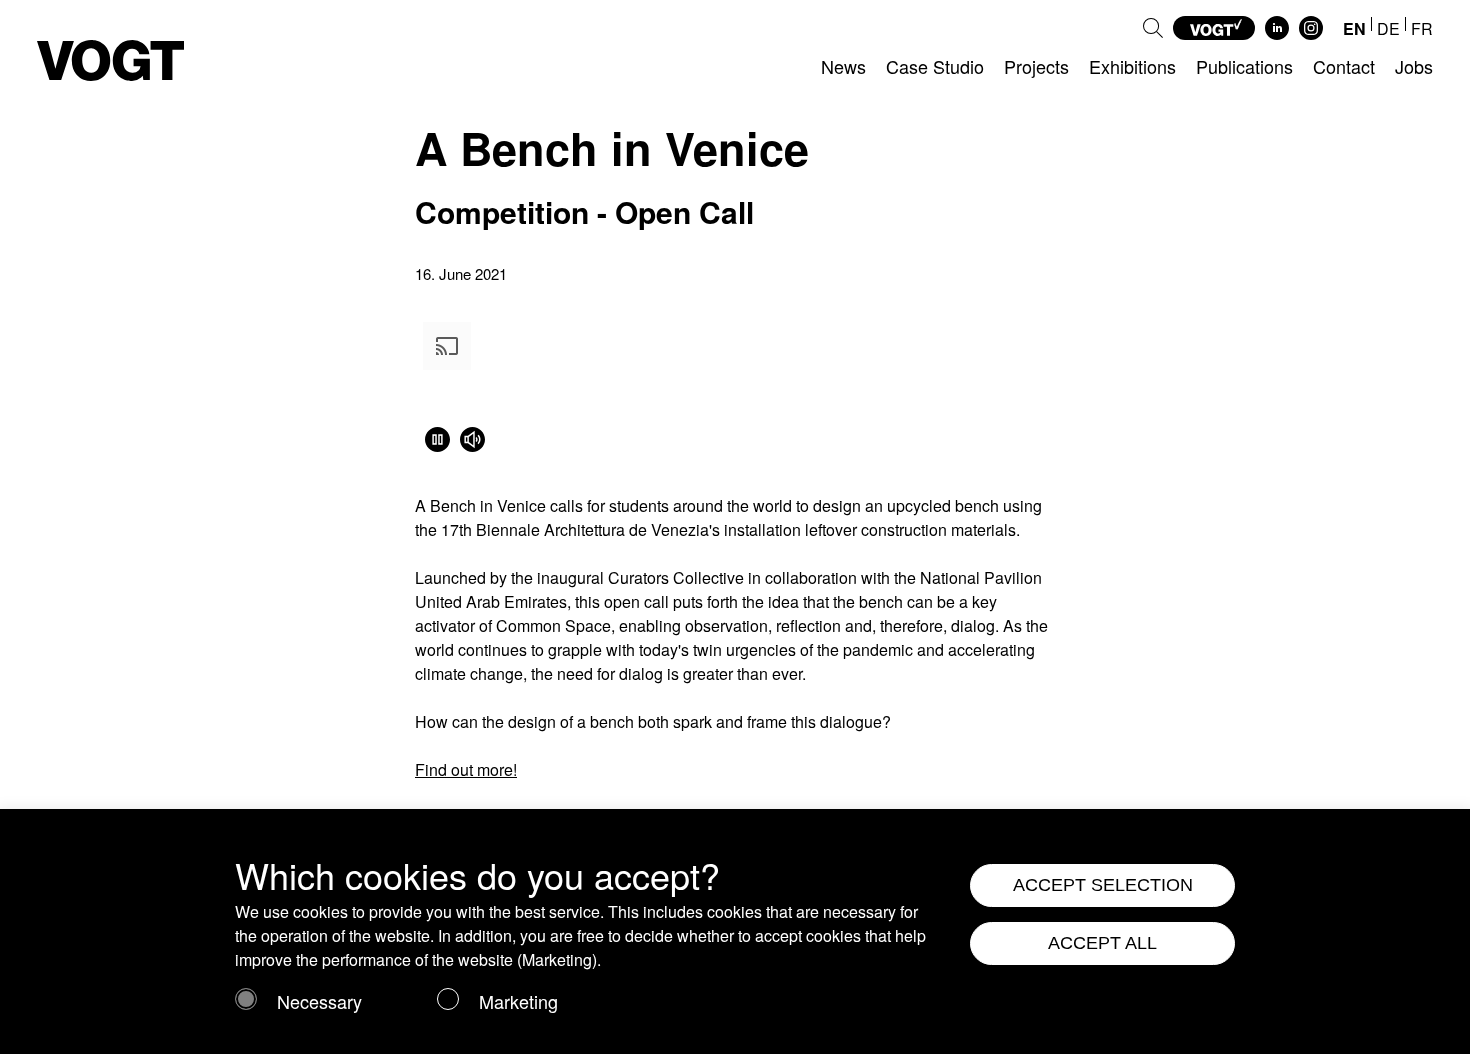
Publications (1244, 66)
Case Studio (935, 66)
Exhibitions (1132, 66)
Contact (1344, 66)
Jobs (1414, 66)
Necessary (319, 1001)
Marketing (518, 1001)
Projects (1036, 66)
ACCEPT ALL (1102, 943)
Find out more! (466, 769)
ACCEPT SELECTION (1103, 885)
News (843, 66)
